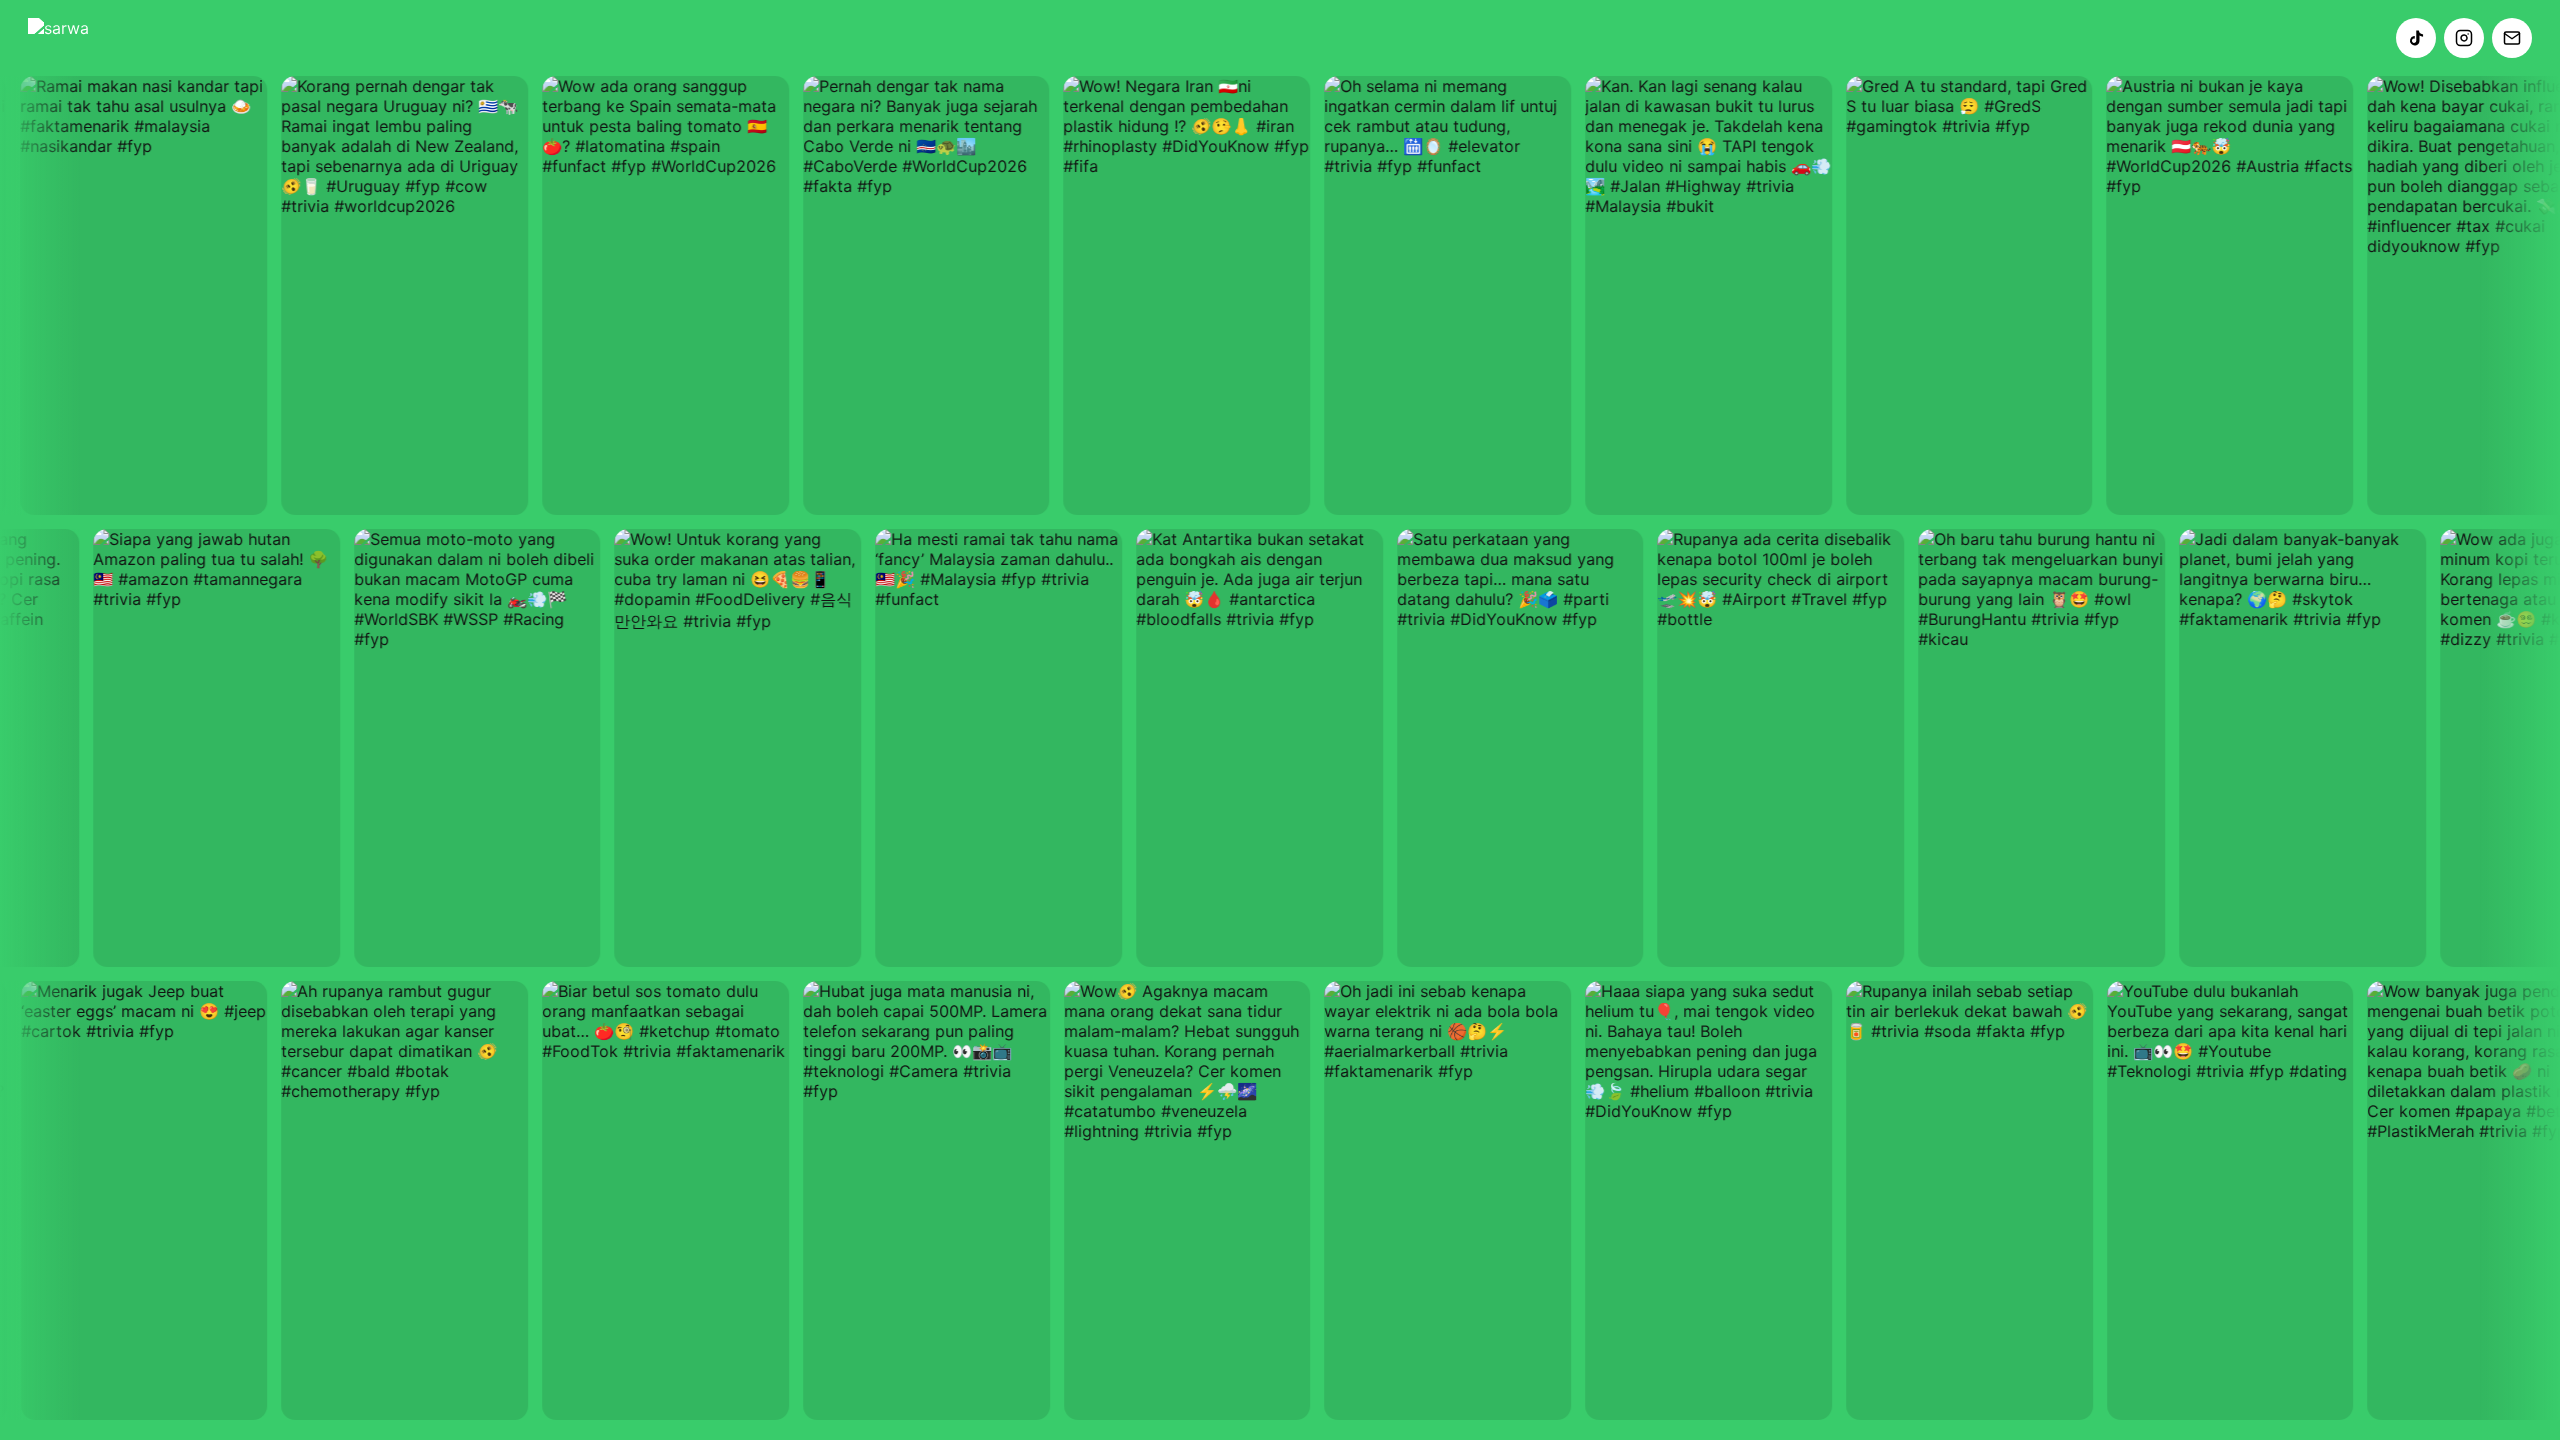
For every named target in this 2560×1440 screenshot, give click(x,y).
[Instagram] (2464, 38)
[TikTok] (2416, 38)
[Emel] (2512, 38)
